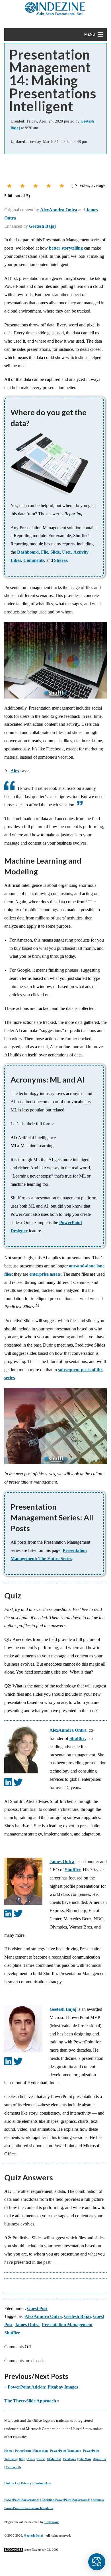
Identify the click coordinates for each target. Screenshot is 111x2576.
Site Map (85, 2459)
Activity (81, 552)
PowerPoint (23, 2451)
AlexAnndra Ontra (59, 210)
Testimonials (42, 2483)
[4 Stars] (49, 186)
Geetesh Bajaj (42, 226)
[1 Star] (9, 186)
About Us (99, 2459)
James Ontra (62, 1861)
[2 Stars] (22, 186)
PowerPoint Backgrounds (22, 2500)
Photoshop (41, 2451)
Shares (61, 560)
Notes (31, 2459)
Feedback (70, 2459)
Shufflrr (77, 1738)
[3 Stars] (36, 186)
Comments (34, 560)
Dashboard (28, 552)
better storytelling (66, 248)
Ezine (41, 2459)
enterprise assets (45, 1274)
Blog (22, 2459)
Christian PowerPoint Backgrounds (66, 2500)
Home (8, 2451)
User (67, 552)
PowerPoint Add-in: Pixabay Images (43, 2387)
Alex (15, 771)
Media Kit (54, 2459)
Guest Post (37, 2308)
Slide (55, 552)
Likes (16, 560)
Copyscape (52, 2522)
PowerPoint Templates (65, 2451)
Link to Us (11, 2483)
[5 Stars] (62, 186)
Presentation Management (67, 2325)
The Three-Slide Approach (30, 2401)
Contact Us (13, 2467)
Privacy (26, 2483)
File (45, 552)
